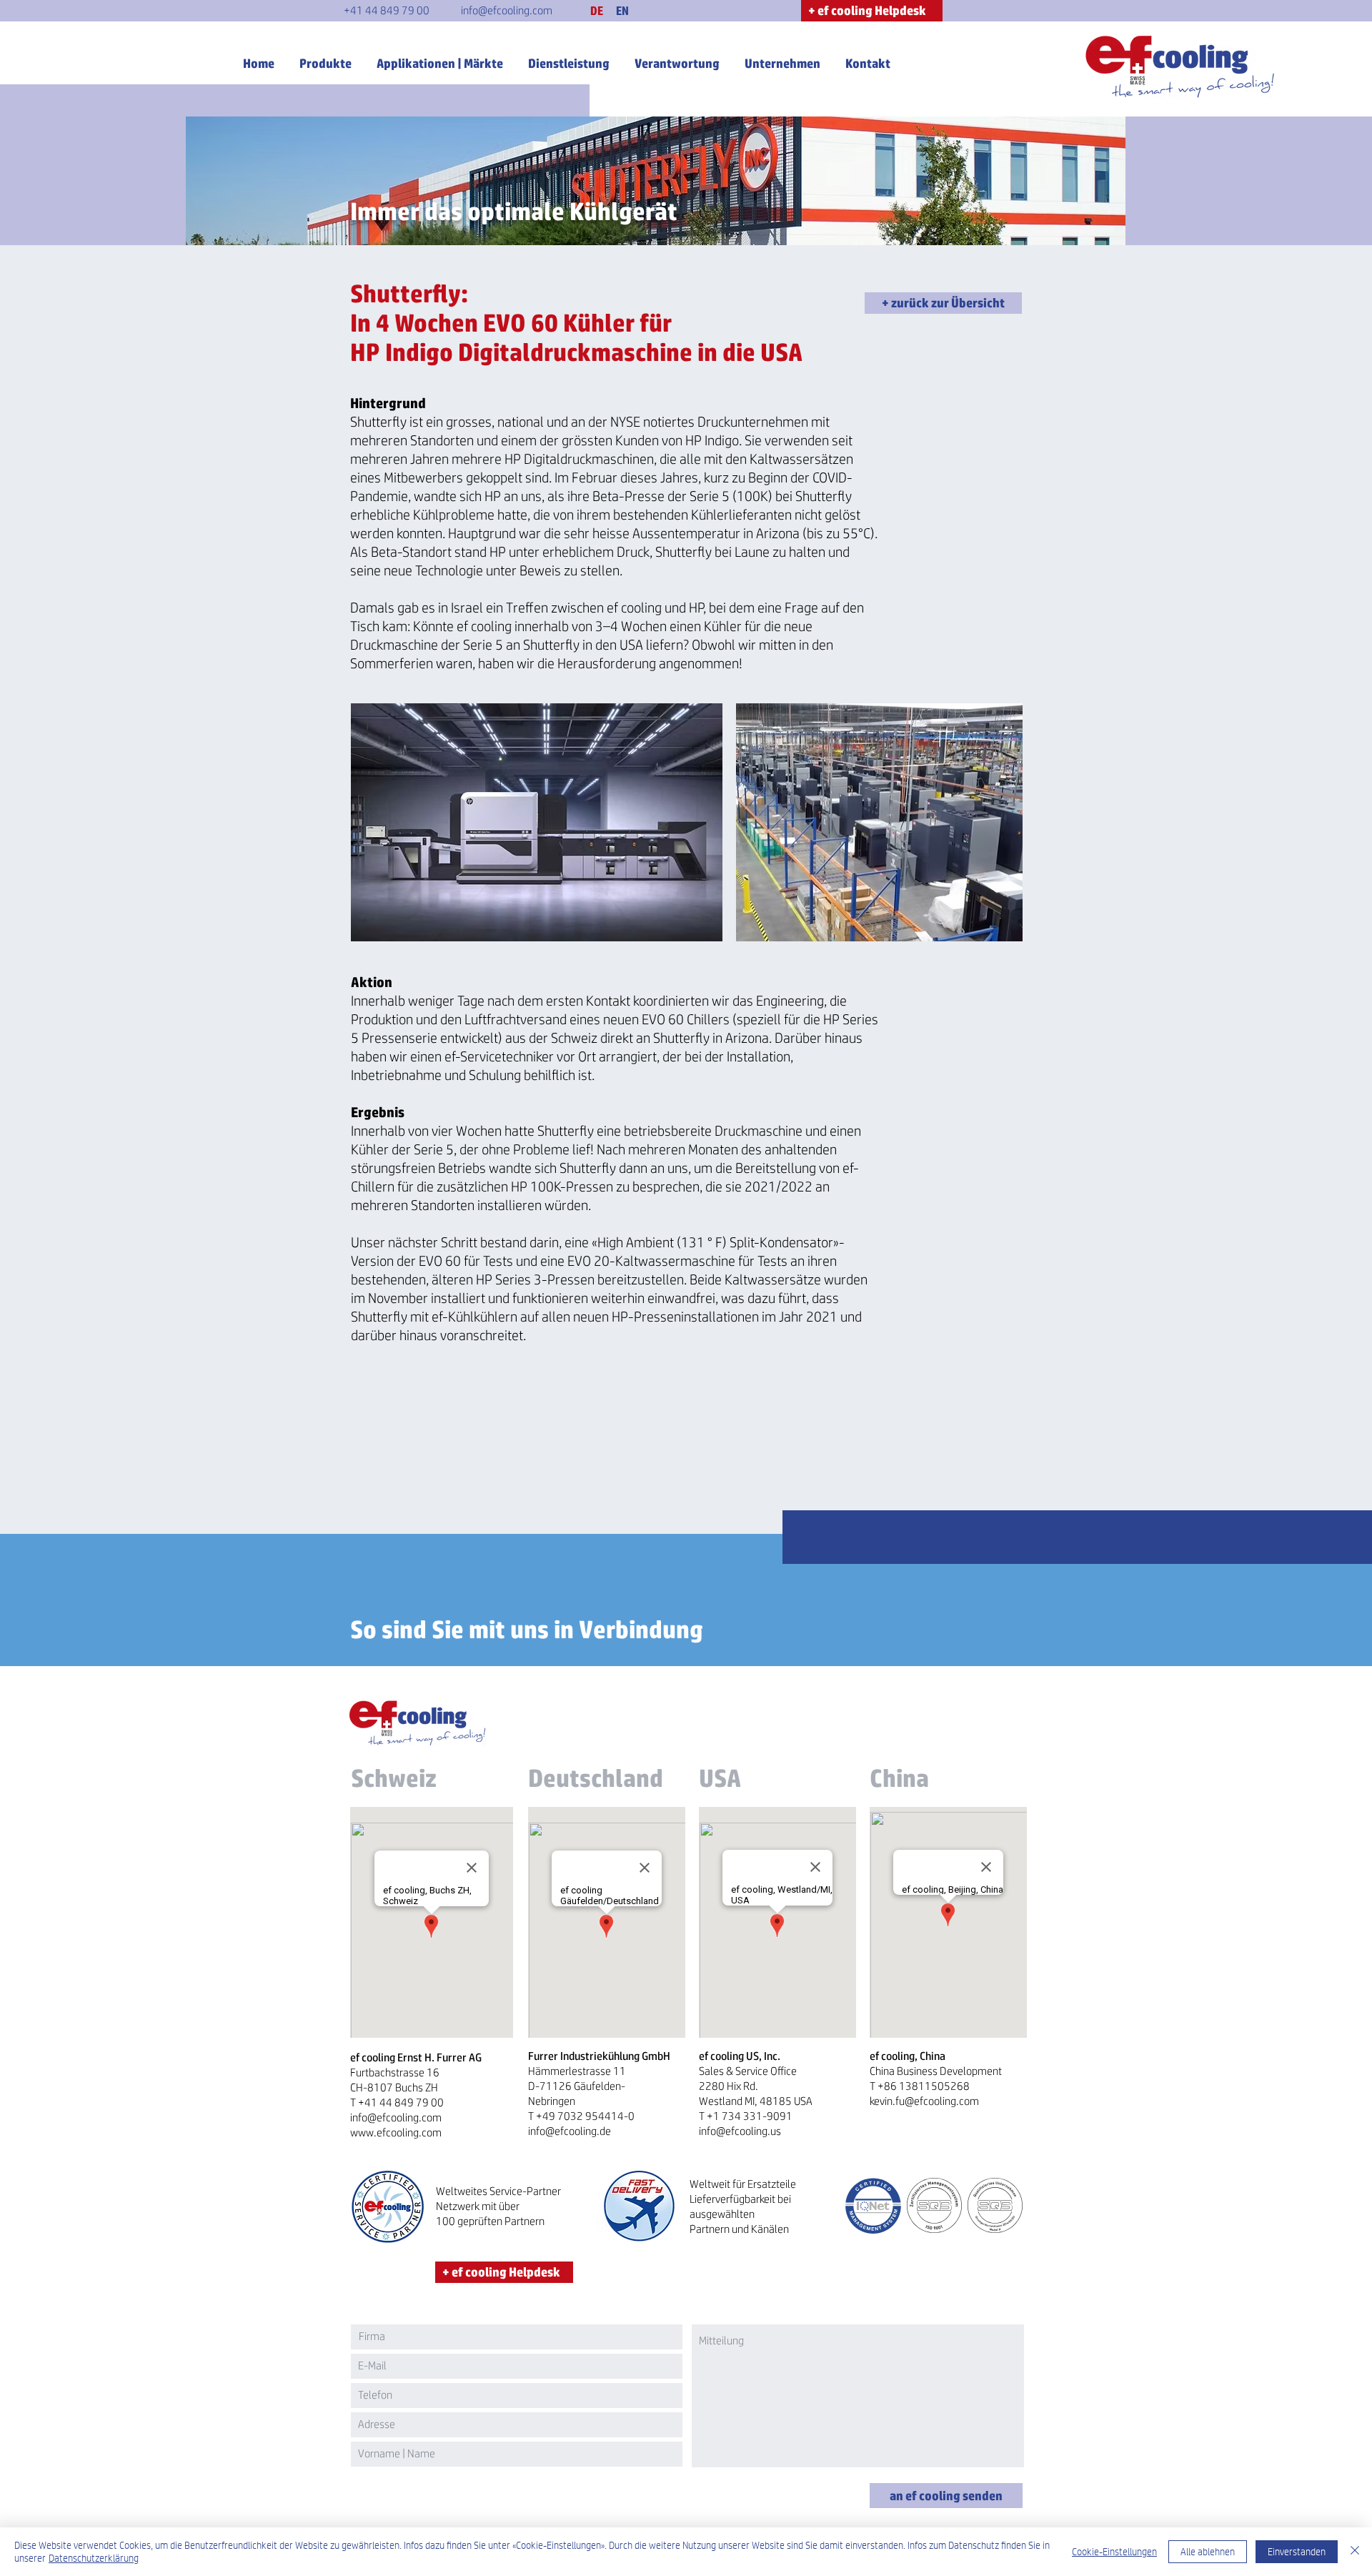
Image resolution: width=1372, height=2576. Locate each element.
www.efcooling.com (396, 2132)
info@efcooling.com (396, 2117)
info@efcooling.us (740, 2131)
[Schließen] (1355, 2552)
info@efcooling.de (570, 2131)
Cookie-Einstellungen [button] (1114, 2552)
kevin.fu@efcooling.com (924, 2101)
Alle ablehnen (1208, 2552)
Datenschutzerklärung (94, 2558)
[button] (597, 11)
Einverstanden (1297, 2552)
